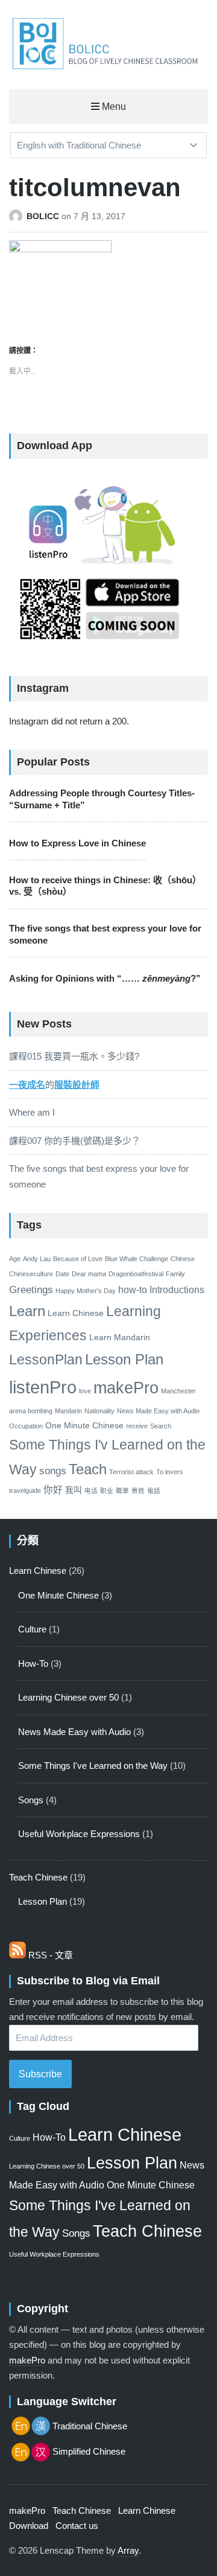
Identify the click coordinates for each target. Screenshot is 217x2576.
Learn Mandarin (120, 1338)
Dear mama (89, 1274)
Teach (88, 1469)
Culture (32, 1629)
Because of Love (78, 1259)
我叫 (74, 1490)
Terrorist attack (131, 1472)
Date (62, 1274)
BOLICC (44, 216)
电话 (91, 1491)
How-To (33, 1664)
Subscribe (40, 2074)
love (85, 1391)
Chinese (183, 1259)
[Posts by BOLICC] (18, 216)
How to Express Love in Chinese (77, 843)
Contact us (77, 2526)
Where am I (32, 1112)
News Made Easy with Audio (158, 1411)
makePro (126, 1388)
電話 (154, 1491)
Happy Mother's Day (86, 1291)
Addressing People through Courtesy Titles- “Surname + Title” (102, 799)
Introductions (177, 1290)
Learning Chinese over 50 (68, 1697)
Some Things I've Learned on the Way (93, 1766)
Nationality (99, 1411)
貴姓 (138, 1491)
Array (128, 2550)
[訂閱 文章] (17, 1955)
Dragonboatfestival (136, 1274)
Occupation (26, 1426)
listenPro (43, 1387)
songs (53, 1471)
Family (175, 1274)
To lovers (170, 1472)
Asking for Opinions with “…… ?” (105, 978)
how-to (133, 1290)
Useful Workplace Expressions (79, 1834)
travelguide (25, 1491)
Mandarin (68, 1411)
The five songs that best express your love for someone (105, 934)
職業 (122, 1491)
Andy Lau (37, 1259)
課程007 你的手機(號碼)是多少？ (75, 1141)
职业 (107, 1491)
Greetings (31, 1290)
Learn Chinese (76, 1313)
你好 (53, 1490)
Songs (31, 1800)
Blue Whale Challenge (137, 1259)
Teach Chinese (38, 1877)
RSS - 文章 (51, 1955)
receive (137, 1426)
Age (15, 1259)
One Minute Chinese (84, 1426)
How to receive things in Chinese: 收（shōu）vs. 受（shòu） (105, 886)
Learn (27, 1311)
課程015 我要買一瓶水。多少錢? (74, 1056)
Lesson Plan (124, 1359)
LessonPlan (46, 1360)
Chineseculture (31, 1274)
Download (29, 2526)
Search (161, 1426)
